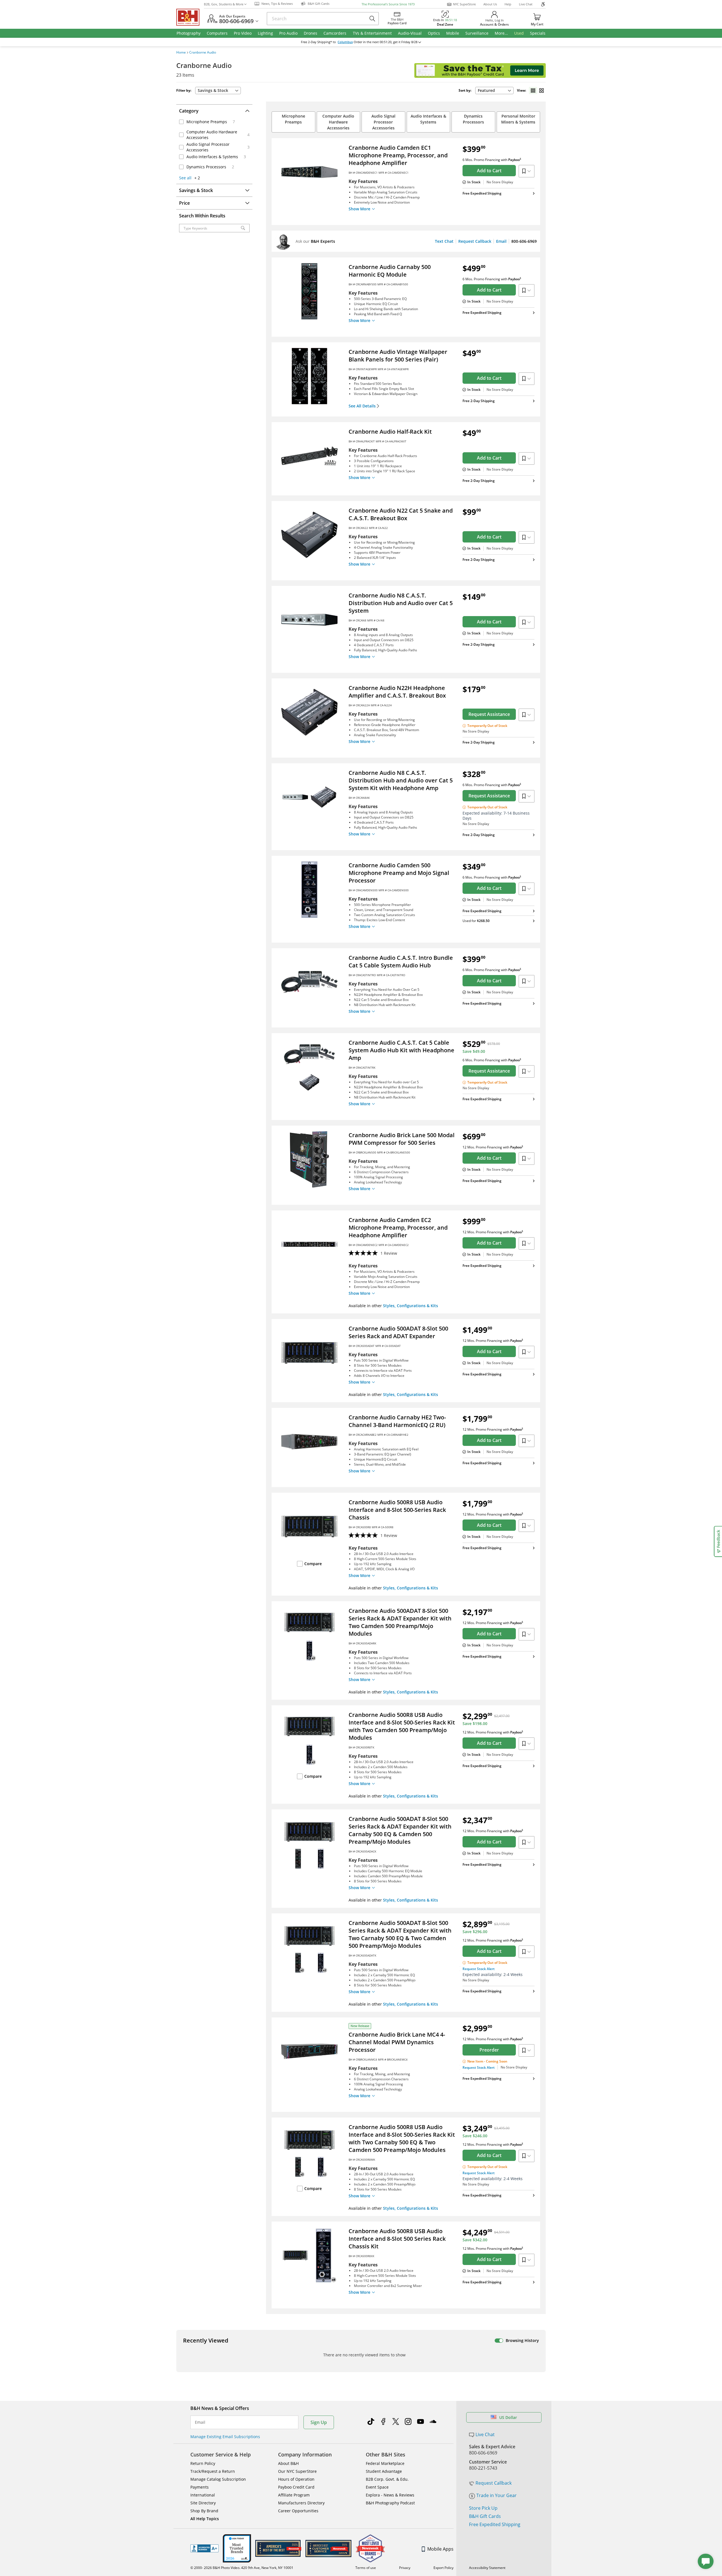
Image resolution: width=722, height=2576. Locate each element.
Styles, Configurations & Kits (410, 1306)
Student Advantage (384, 2471)
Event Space (377, 2487)
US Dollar (508, 2417)
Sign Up (319, 2422)
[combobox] (494, 91)
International (203, 2495)
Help (508, 4)
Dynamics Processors (473, 119)
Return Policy (203, 2463)
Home (181, 52)
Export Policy (443, 2568)
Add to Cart (489, 171)
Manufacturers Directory (301, 2503)
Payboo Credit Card (296, 2487)
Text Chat (444, 241)
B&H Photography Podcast (390, 2503)
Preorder (489, 2050)
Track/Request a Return (213, 2471)
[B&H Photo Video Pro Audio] (190, 17)
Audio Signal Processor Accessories (383, 122)
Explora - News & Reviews (390, 2495)
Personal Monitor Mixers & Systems (518, 119)
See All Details (362, 406)
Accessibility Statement (487, 2568)
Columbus (345, 42)
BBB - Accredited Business (204, 2548)
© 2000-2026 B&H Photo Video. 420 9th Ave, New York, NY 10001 (242, 2568)
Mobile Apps (440, 2549)
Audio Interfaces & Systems (428, 119)
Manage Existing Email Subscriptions (225, 2437)
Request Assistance (489, 714)
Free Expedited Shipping (495, 2524)
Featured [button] (486, 90)
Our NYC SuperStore (297, 2471)
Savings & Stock (213, 90)
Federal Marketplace (385, 2463)
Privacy (405, 2568)
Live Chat (526, 4)
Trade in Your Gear (497, 2495)
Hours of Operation (296, 2479)
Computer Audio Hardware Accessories (338, 122)
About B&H (288, 2463)
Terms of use (366, 2568)
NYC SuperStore (464, 4)
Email (501, 241)
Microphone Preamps (293, 119)
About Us (490, 4)
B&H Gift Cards (485, 2516)
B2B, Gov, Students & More (224, 4)
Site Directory (203, 2503)
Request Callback (475, 241)
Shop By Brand (204, 2511)
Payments (200, 2487)
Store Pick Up (483, 2508)
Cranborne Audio (203, 52)
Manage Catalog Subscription (218, 2479)
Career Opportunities (298, 2511)
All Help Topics (205, 2519)
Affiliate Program (294, 2495)
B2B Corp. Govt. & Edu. (387, 2479)
